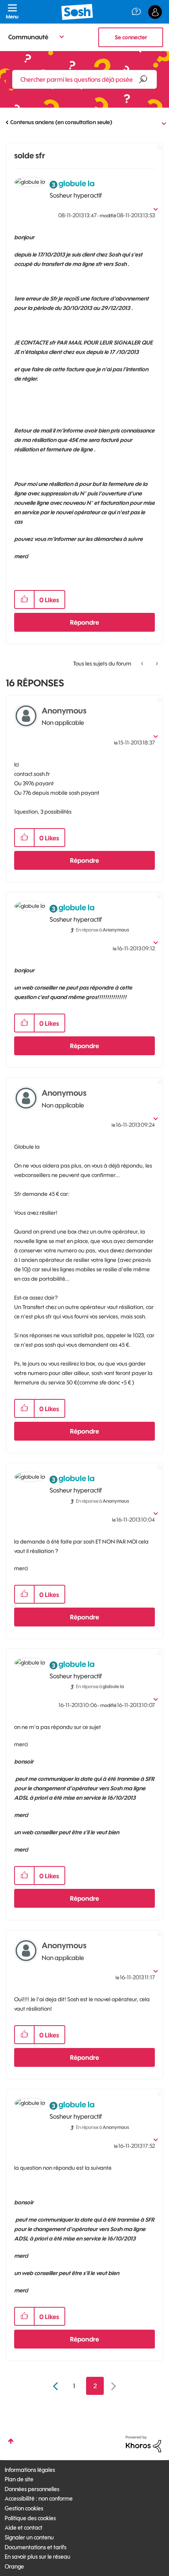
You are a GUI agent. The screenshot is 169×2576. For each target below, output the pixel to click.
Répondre (84, 622)
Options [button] (158, 123)
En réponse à (102, 930)
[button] (24, 600)
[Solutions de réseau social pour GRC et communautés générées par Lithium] (143, 2444)
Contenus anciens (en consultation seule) (61, 122)
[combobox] (84, 79)
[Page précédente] (56, 2386)
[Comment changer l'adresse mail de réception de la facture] (156, 664)
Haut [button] (11, 2441)
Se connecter (131, 37)
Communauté (28, 37)
